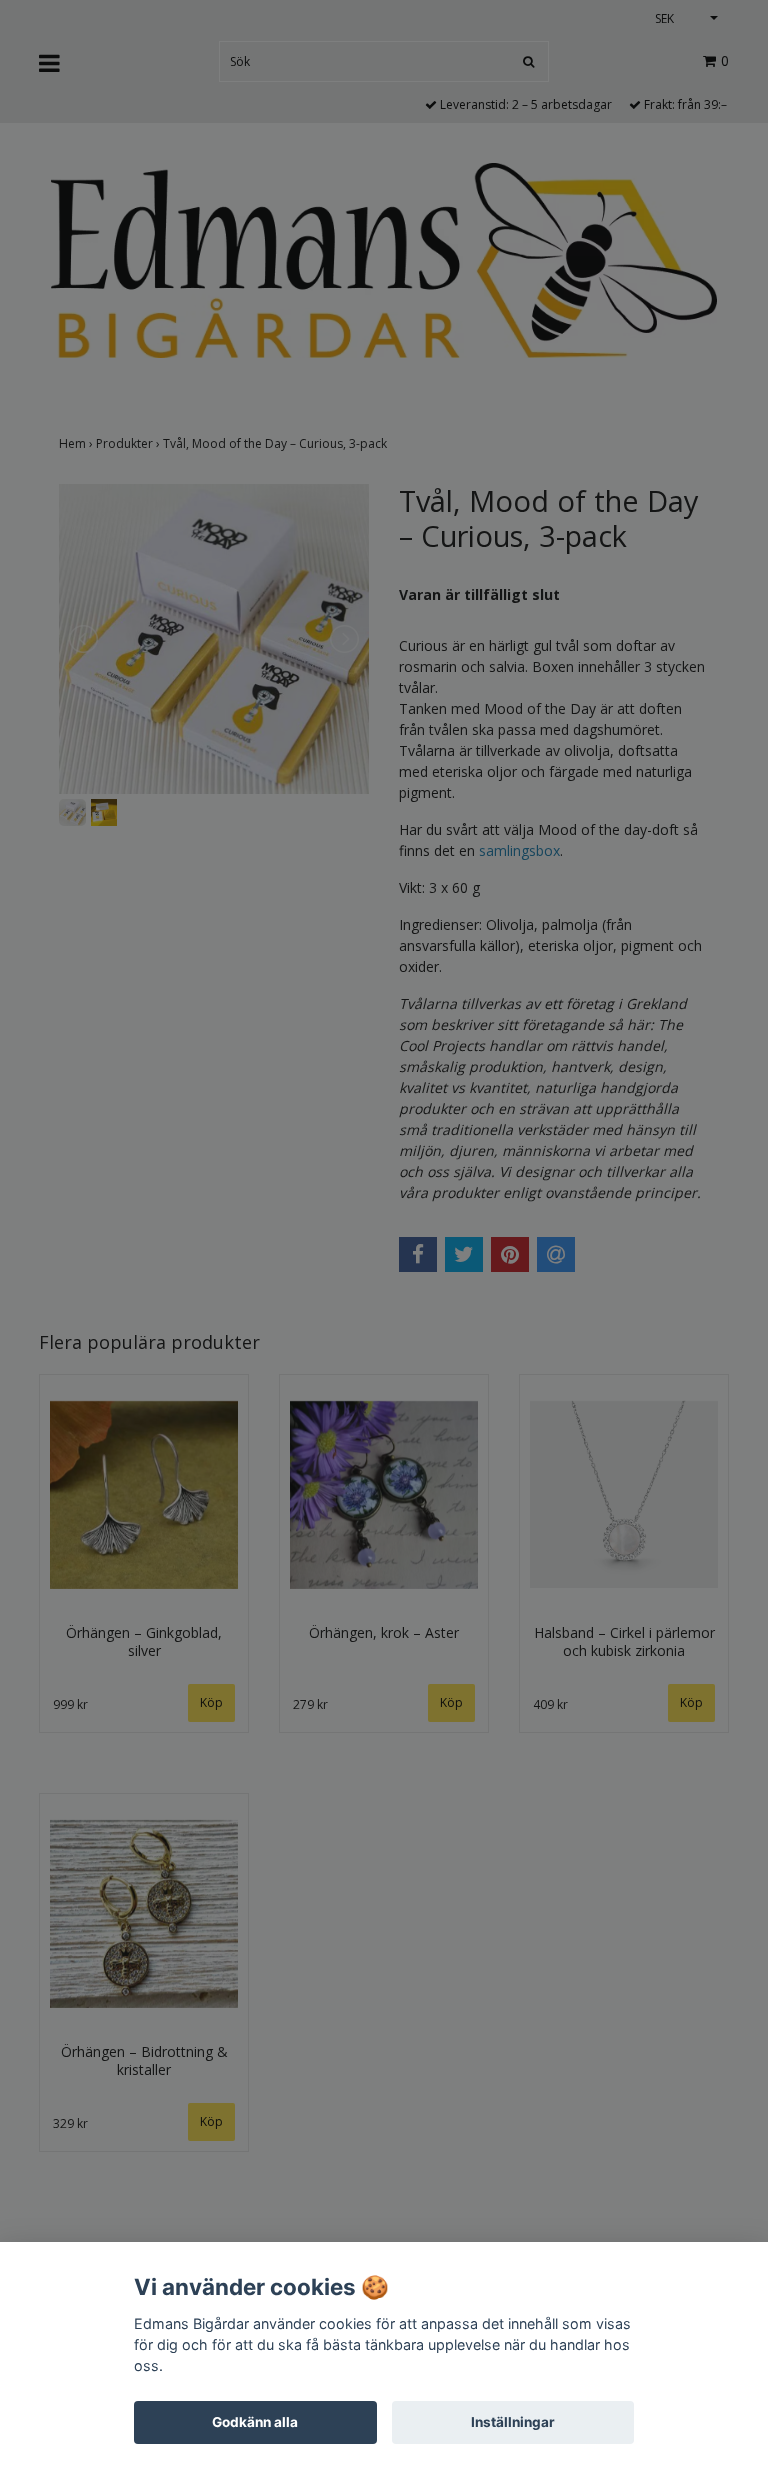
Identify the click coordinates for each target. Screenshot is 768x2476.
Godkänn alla (255, 2422)
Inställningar (513, 2422)
